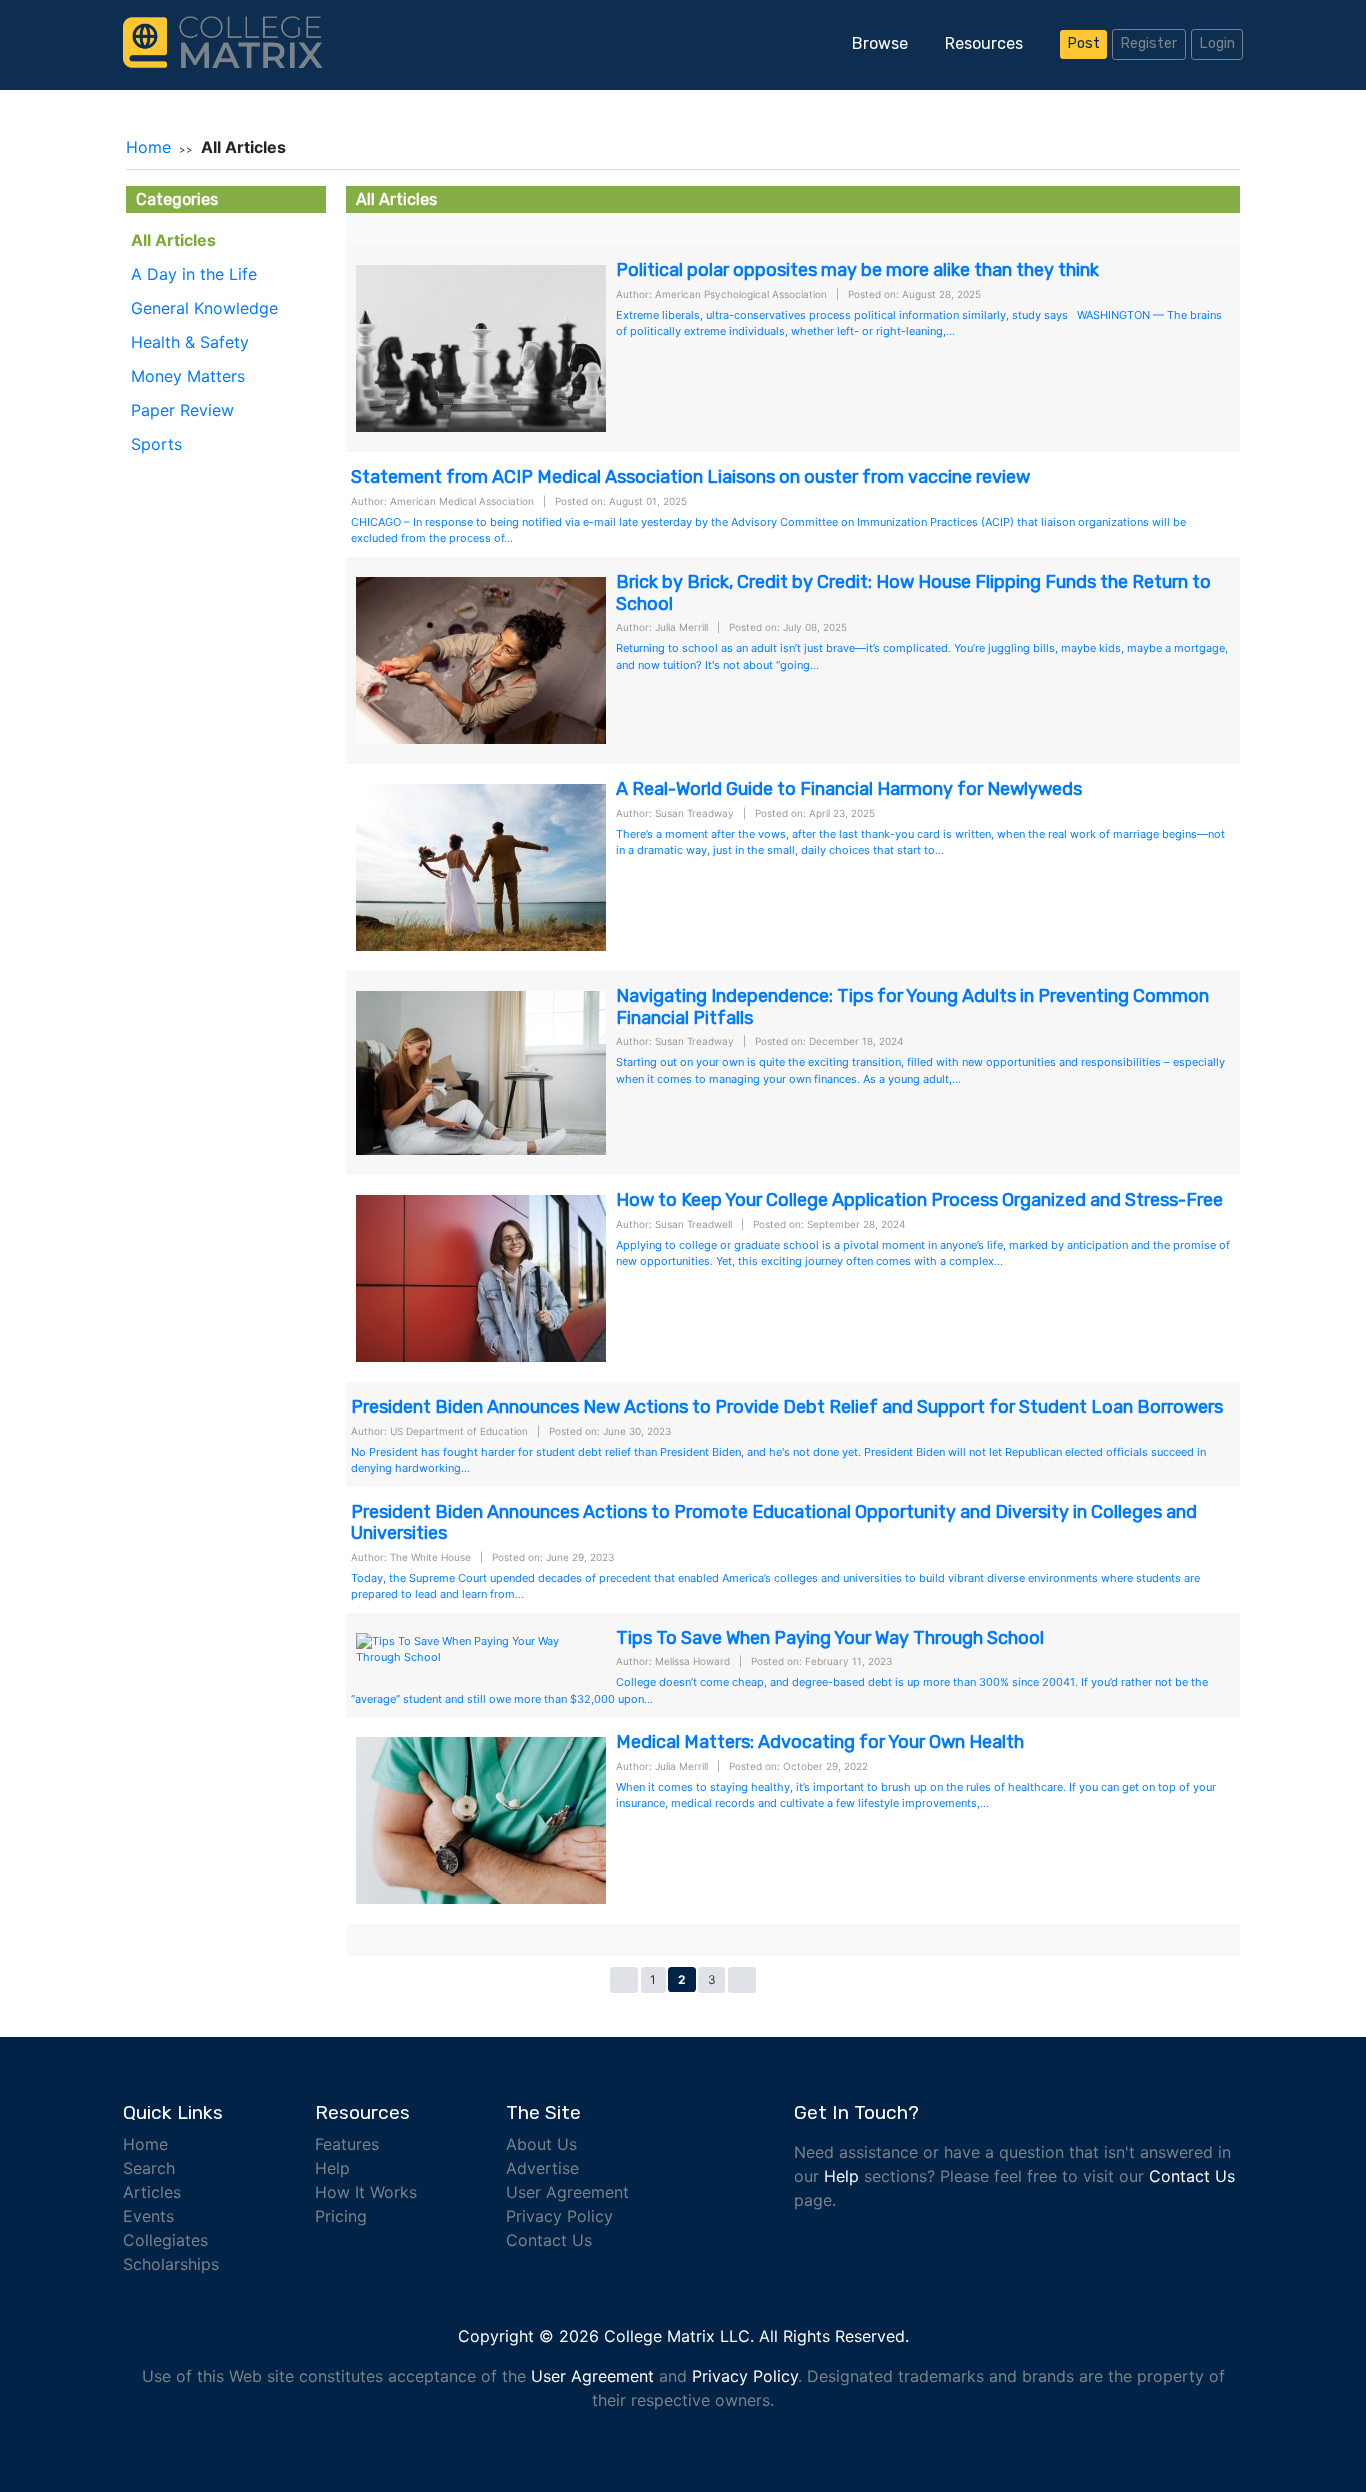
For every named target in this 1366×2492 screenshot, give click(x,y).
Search (149, 2168)
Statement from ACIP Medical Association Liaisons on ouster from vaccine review (690, 477)
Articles (152, 2192)
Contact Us (549, 2240)
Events (148, 2216)
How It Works (366, 2192)
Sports (156, 444)
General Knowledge (204, 308)
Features (347, 2144)
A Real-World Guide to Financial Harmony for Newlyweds (849, 789)
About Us (541, 2144)
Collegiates (165, 2240)
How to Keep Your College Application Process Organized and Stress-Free (919, 1200)
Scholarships (171, 2264)
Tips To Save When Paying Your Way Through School (830, 1638)
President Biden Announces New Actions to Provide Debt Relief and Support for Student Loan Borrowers (787, 1407)
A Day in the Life (194, 274)
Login (1217, 43)
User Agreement (567, 2192)
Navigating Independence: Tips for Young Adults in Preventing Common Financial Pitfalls (912, 1007)
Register (1148, 43)
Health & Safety (190, 342)
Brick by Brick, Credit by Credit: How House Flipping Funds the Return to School (913, 593)
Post (1083, 43)
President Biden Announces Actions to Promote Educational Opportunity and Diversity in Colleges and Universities (774, 1523)
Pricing (341, 2216)
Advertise (542, 2168)
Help (332, 2168)
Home (148, 147)
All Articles (173, 240)
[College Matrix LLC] (223, 40)
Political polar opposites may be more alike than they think (857, 270)
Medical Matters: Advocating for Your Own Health (820, 1742)
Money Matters (188, 376)
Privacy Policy (559, 2216)
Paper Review (182, 410)
